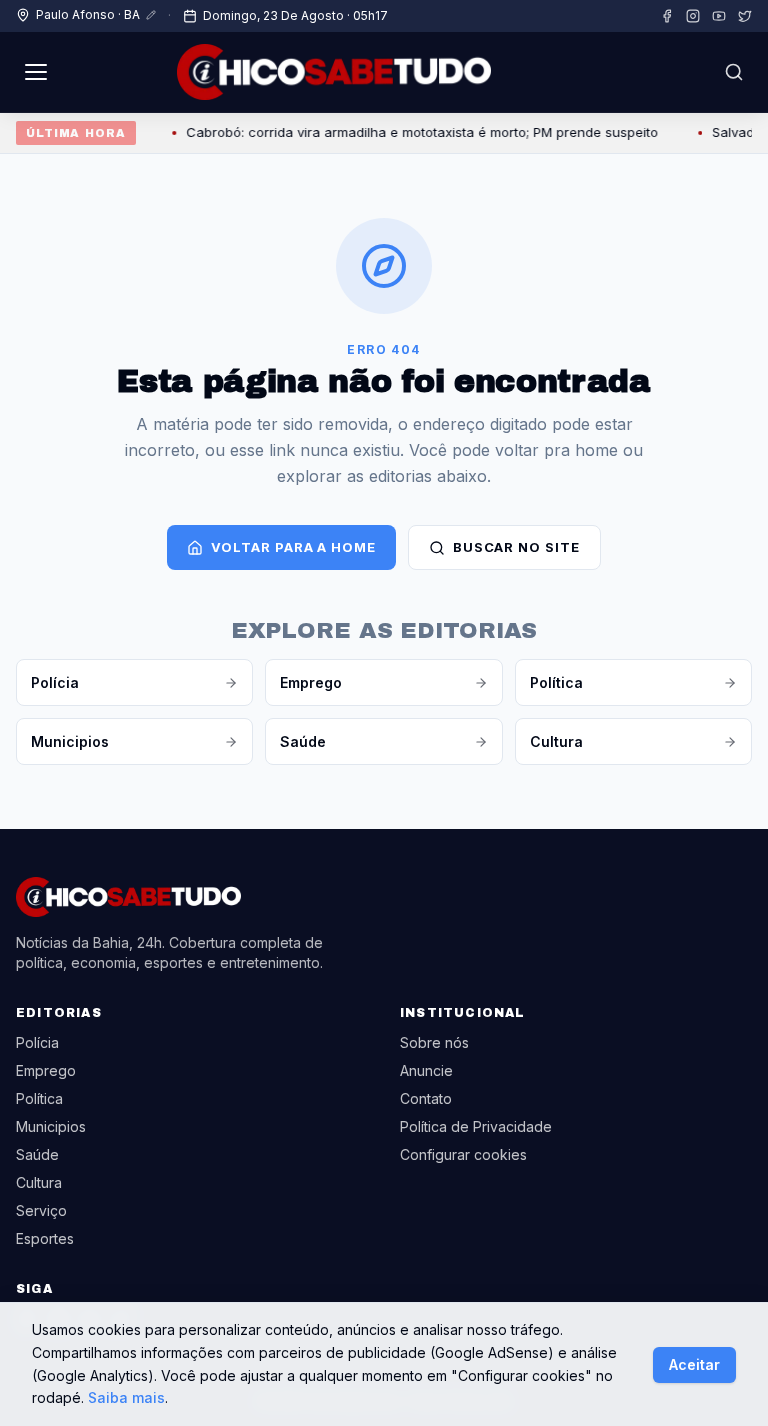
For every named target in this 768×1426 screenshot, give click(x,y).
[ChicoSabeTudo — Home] (334, 72)
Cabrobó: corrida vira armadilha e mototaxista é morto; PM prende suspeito (411, 132)
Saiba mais (126, 1397)
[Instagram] (693, 16)
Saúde (303, 741)
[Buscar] (734, 72)
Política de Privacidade (476, 1126)
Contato (426, 1098)
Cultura (556, 741)
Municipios (70, 741)
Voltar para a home (293, 547)
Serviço (41, 1210)
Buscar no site (516, 547)
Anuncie (426, 1070)
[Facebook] (667, 16)
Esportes (45, 1238)
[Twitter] (745, 16)
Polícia (55, 682)
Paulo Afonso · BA (88, 14)
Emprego (311, 682)
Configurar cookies (463, 1154)
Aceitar (694, 1364)
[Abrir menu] (36, 72)
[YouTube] (719, 16)
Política (556, 682)
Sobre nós (434, 1042)
